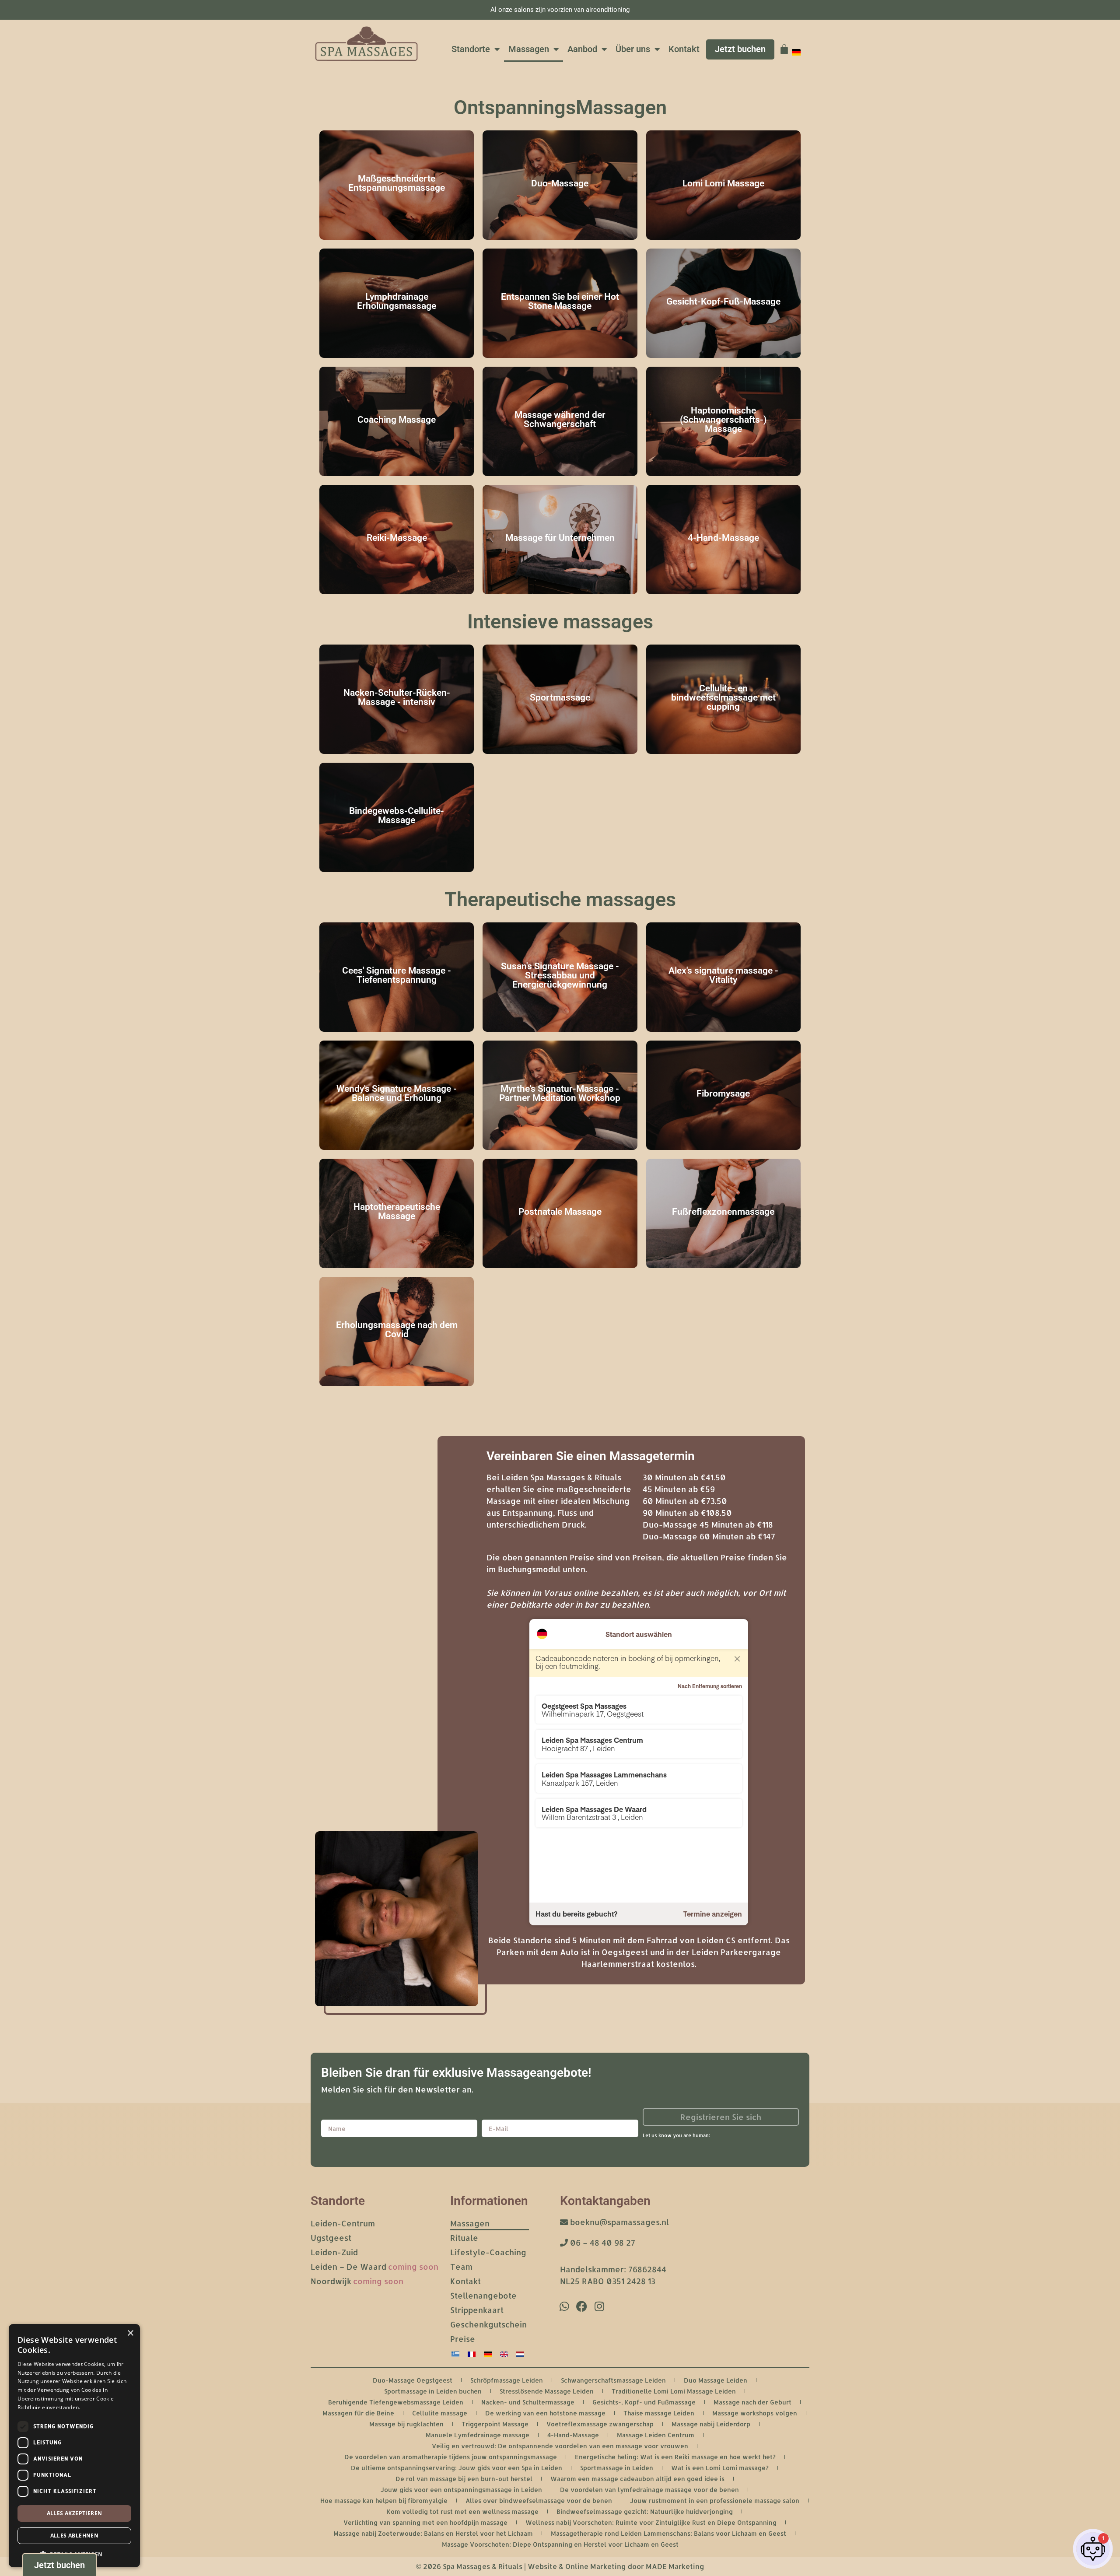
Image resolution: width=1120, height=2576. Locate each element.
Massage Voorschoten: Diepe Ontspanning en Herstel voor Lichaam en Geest (560, 2544)
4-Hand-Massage (573, 2435)
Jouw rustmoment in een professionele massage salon (715, 2501)
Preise (463, 2339)
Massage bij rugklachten (406, 2424)
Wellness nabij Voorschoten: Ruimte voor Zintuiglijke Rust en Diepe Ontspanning (651, 2522)
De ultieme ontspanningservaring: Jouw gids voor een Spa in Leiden (457, 2468)
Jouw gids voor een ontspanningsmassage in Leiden (461, 2490)
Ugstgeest (331, 2238)
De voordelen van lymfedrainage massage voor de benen (649, 2490)
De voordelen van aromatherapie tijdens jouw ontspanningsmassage (451, 2457)
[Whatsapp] (564, 2306)
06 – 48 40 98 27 (602, 2242)
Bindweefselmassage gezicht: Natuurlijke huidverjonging (645, 2511)
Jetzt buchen (740, 49)
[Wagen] (784, 49)
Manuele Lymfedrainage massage (478, 2435)
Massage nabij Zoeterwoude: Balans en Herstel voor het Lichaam (433, 2533)
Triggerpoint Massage (495, 2424)
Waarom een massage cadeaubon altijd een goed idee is (637, 2479)
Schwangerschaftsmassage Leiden (613, 2380)
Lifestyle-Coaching (488, 2252)
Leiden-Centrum (343, 2223)
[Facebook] (582, 2306)
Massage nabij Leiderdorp (711, 2424)
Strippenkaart (477, 2310)
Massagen (529, 49)
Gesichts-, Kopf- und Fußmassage (644, 2402)
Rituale (464, 2238)
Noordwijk (357, 2281)
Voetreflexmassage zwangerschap (600, 2424)
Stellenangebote (483, 2295)
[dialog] (74, 2446)
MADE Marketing (675, 2566)
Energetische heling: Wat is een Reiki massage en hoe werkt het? (675, 2457)
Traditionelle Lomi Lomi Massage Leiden (674, 2391)
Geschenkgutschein (488, 2324)
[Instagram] (599, 2306)
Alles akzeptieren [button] (75, 2513)
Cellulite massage (440, 2413)
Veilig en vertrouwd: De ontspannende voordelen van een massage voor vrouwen (560, 2446)
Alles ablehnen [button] (75, 2536)
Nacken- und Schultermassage (528, 2402)
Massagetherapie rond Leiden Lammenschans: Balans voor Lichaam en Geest (668, 2533)
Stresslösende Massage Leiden (547, 2391)
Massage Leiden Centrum (656, 2435)
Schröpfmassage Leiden (507, 2380)
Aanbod (582, 49)
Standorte (471, 49)
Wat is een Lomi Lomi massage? (720, 2468)
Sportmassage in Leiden (617, 2468)
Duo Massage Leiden (716, 2380)
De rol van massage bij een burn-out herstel (464, 2479)
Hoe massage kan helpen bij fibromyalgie (384, 2501)
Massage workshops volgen (755, 2413)
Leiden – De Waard (374, 2266)
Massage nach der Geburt (752, 2402)
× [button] (130, 2333)
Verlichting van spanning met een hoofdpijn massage (425, 2522)
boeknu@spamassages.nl (618, 2222)
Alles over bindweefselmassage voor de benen (539, 2501)
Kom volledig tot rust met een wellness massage (463, 2511)
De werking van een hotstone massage (545, 2413)
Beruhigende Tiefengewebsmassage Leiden (396, 2402)
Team (461, 2266)
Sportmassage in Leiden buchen (433, 2391)
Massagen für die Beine (358, 2413)
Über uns (633, 49)
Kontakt (684, 49)
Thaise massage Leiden (659, 2413)
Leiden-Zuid (334, 2252)
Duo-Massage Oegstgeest (413, 2380)
